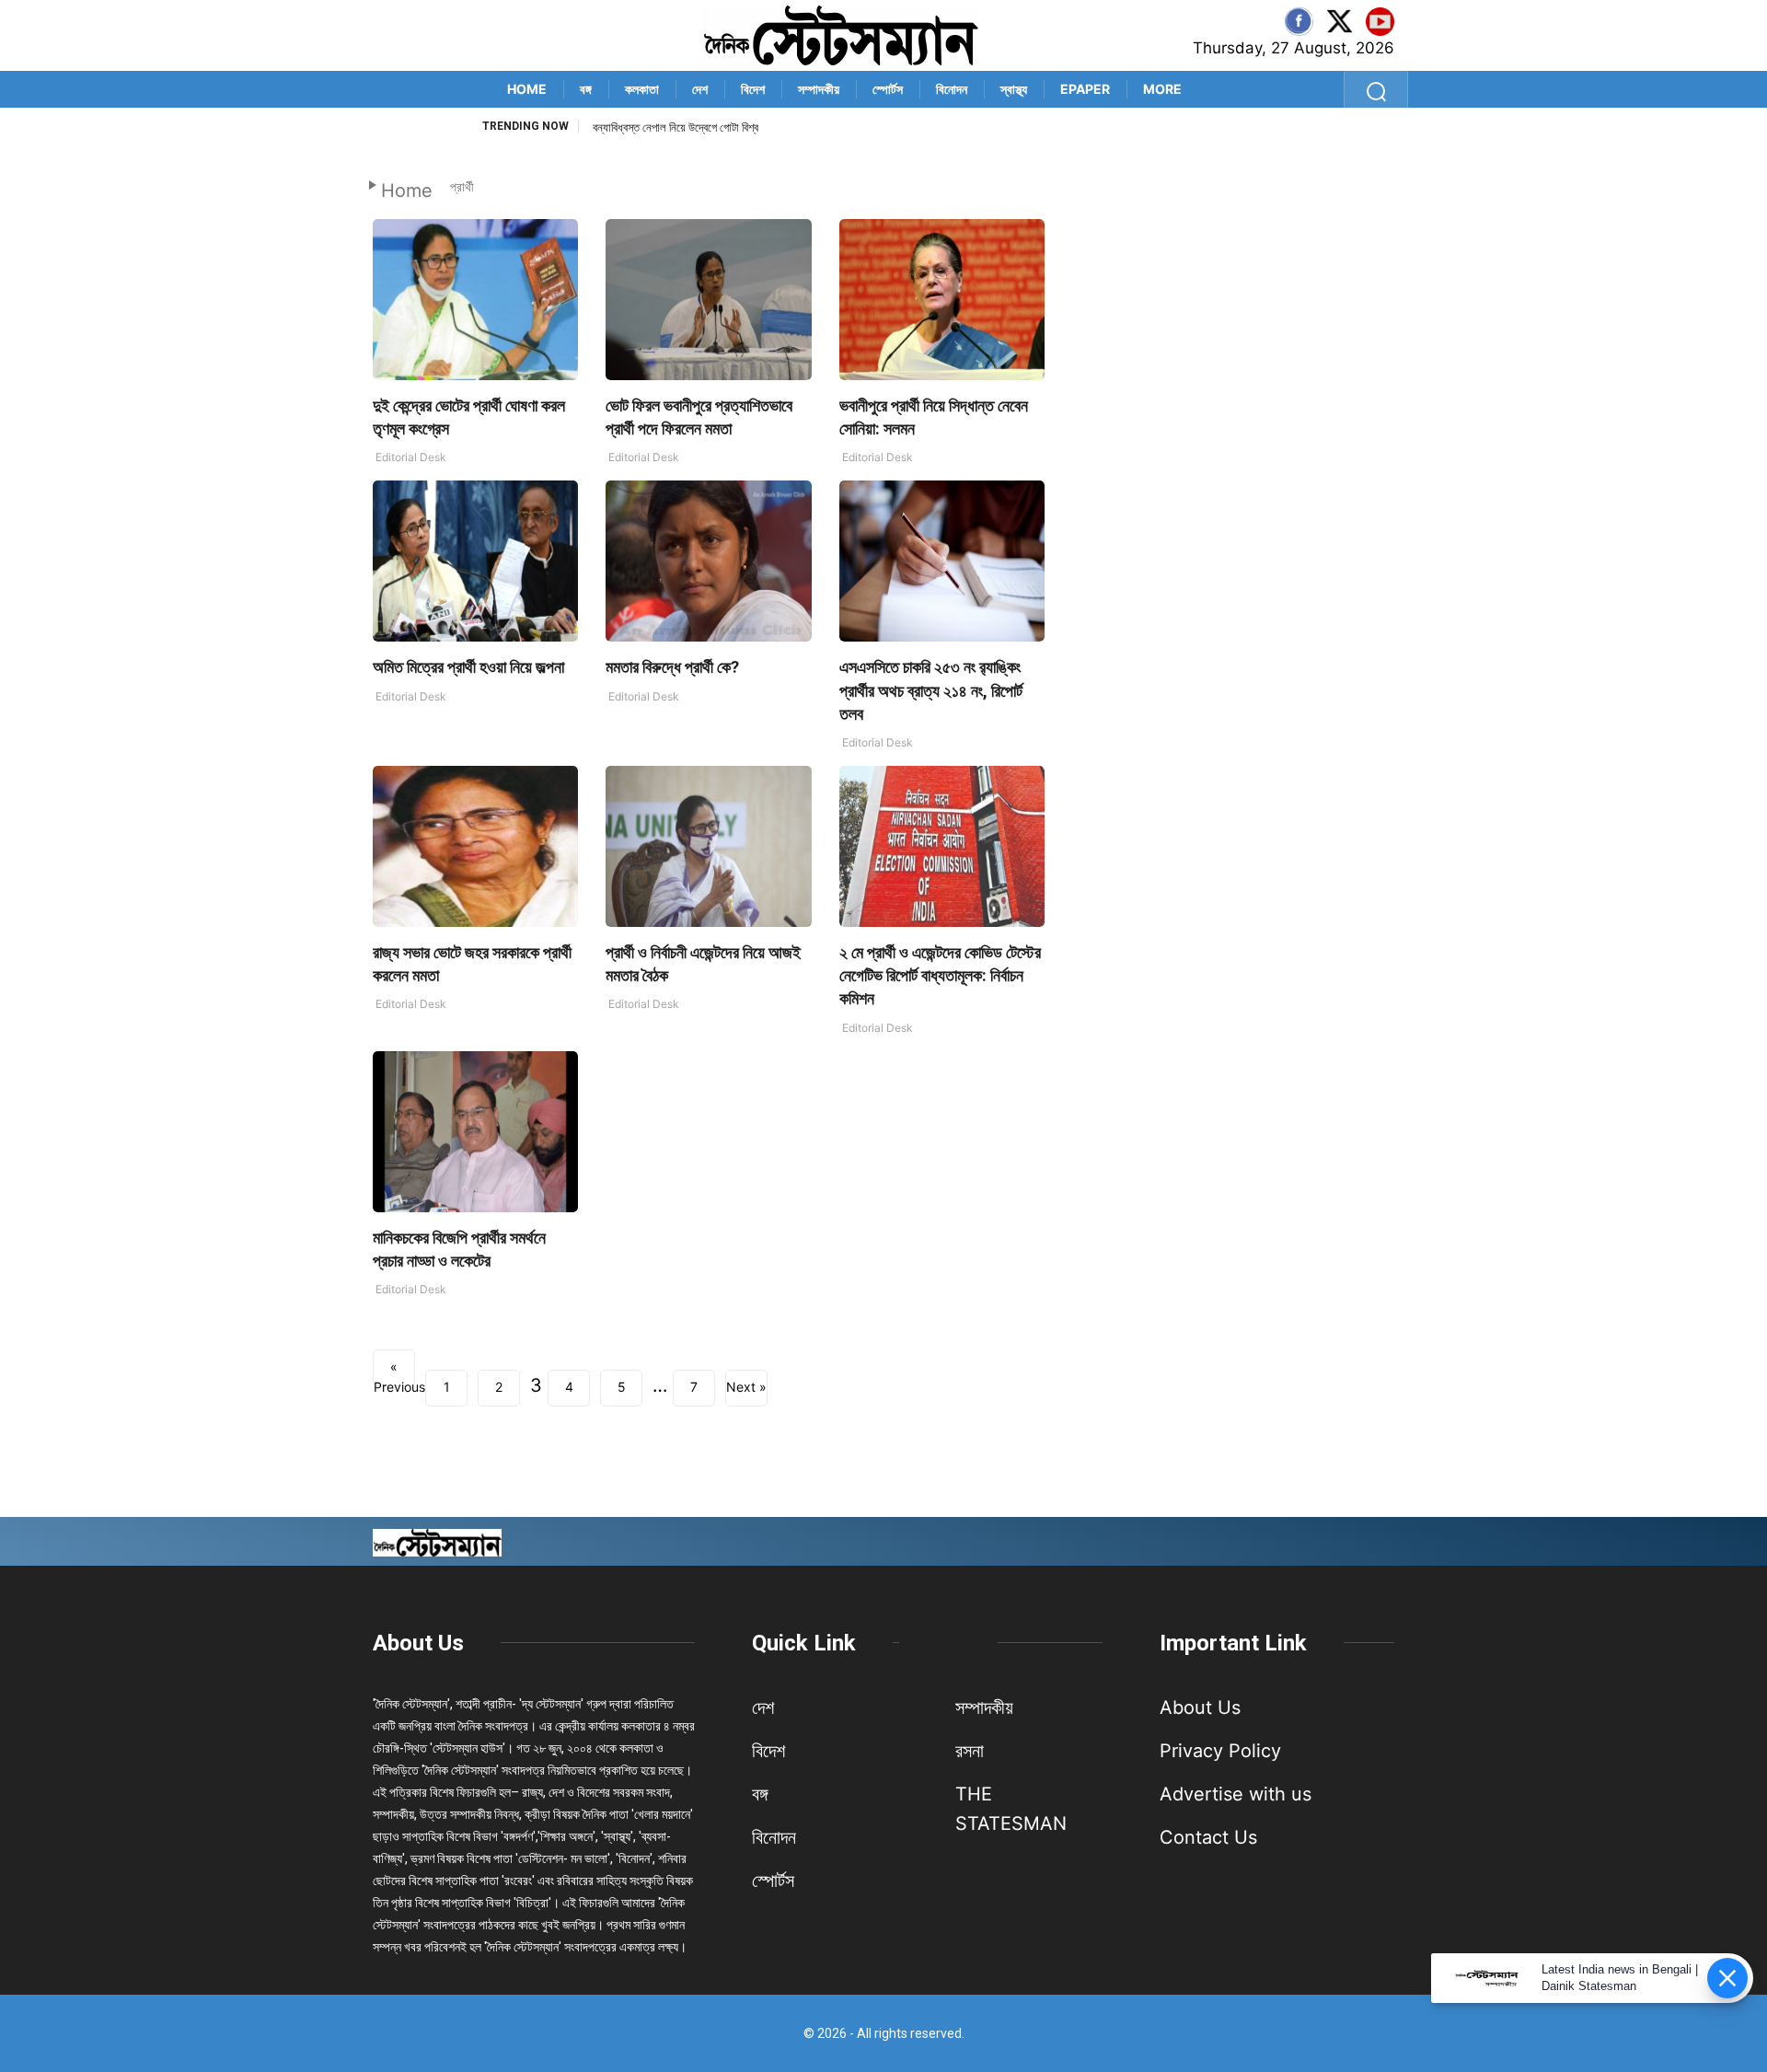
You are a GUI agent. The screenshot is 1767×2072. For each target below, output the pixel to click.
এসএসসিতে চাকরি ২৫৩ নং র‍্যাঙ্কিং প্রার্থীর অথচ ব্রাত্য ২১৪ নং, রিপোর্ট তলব (931, 690)
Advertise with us (1236, 1794)
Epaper (1085, 89)
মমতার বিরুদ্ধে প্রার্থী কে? (672, 667)
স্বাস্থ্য (1014, 89)
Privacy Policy (1220, 1751)
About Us (418, 1643)
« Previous (394, 1372)
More (1162, 89)
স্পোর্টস (888, 89)
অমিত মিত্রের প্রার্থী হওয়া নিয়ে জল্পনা (468, 667)
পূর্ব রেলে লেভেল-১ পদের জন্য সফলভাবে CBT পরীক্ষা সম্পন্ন (709, 127)
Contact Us (1208, 1837)
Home (527, 89)
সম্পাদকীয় (819, 89)
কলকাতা (642, 89)
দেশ (700, 89)
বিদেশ (753, 89)
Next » (746, 1387)
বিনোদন (952, 89)
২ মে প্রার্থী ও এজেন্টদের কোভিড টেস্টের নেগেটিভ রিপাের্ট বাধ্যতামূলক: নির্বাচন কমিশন (940, 975)
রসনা (970, 1751)
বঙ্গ (586, 89)
